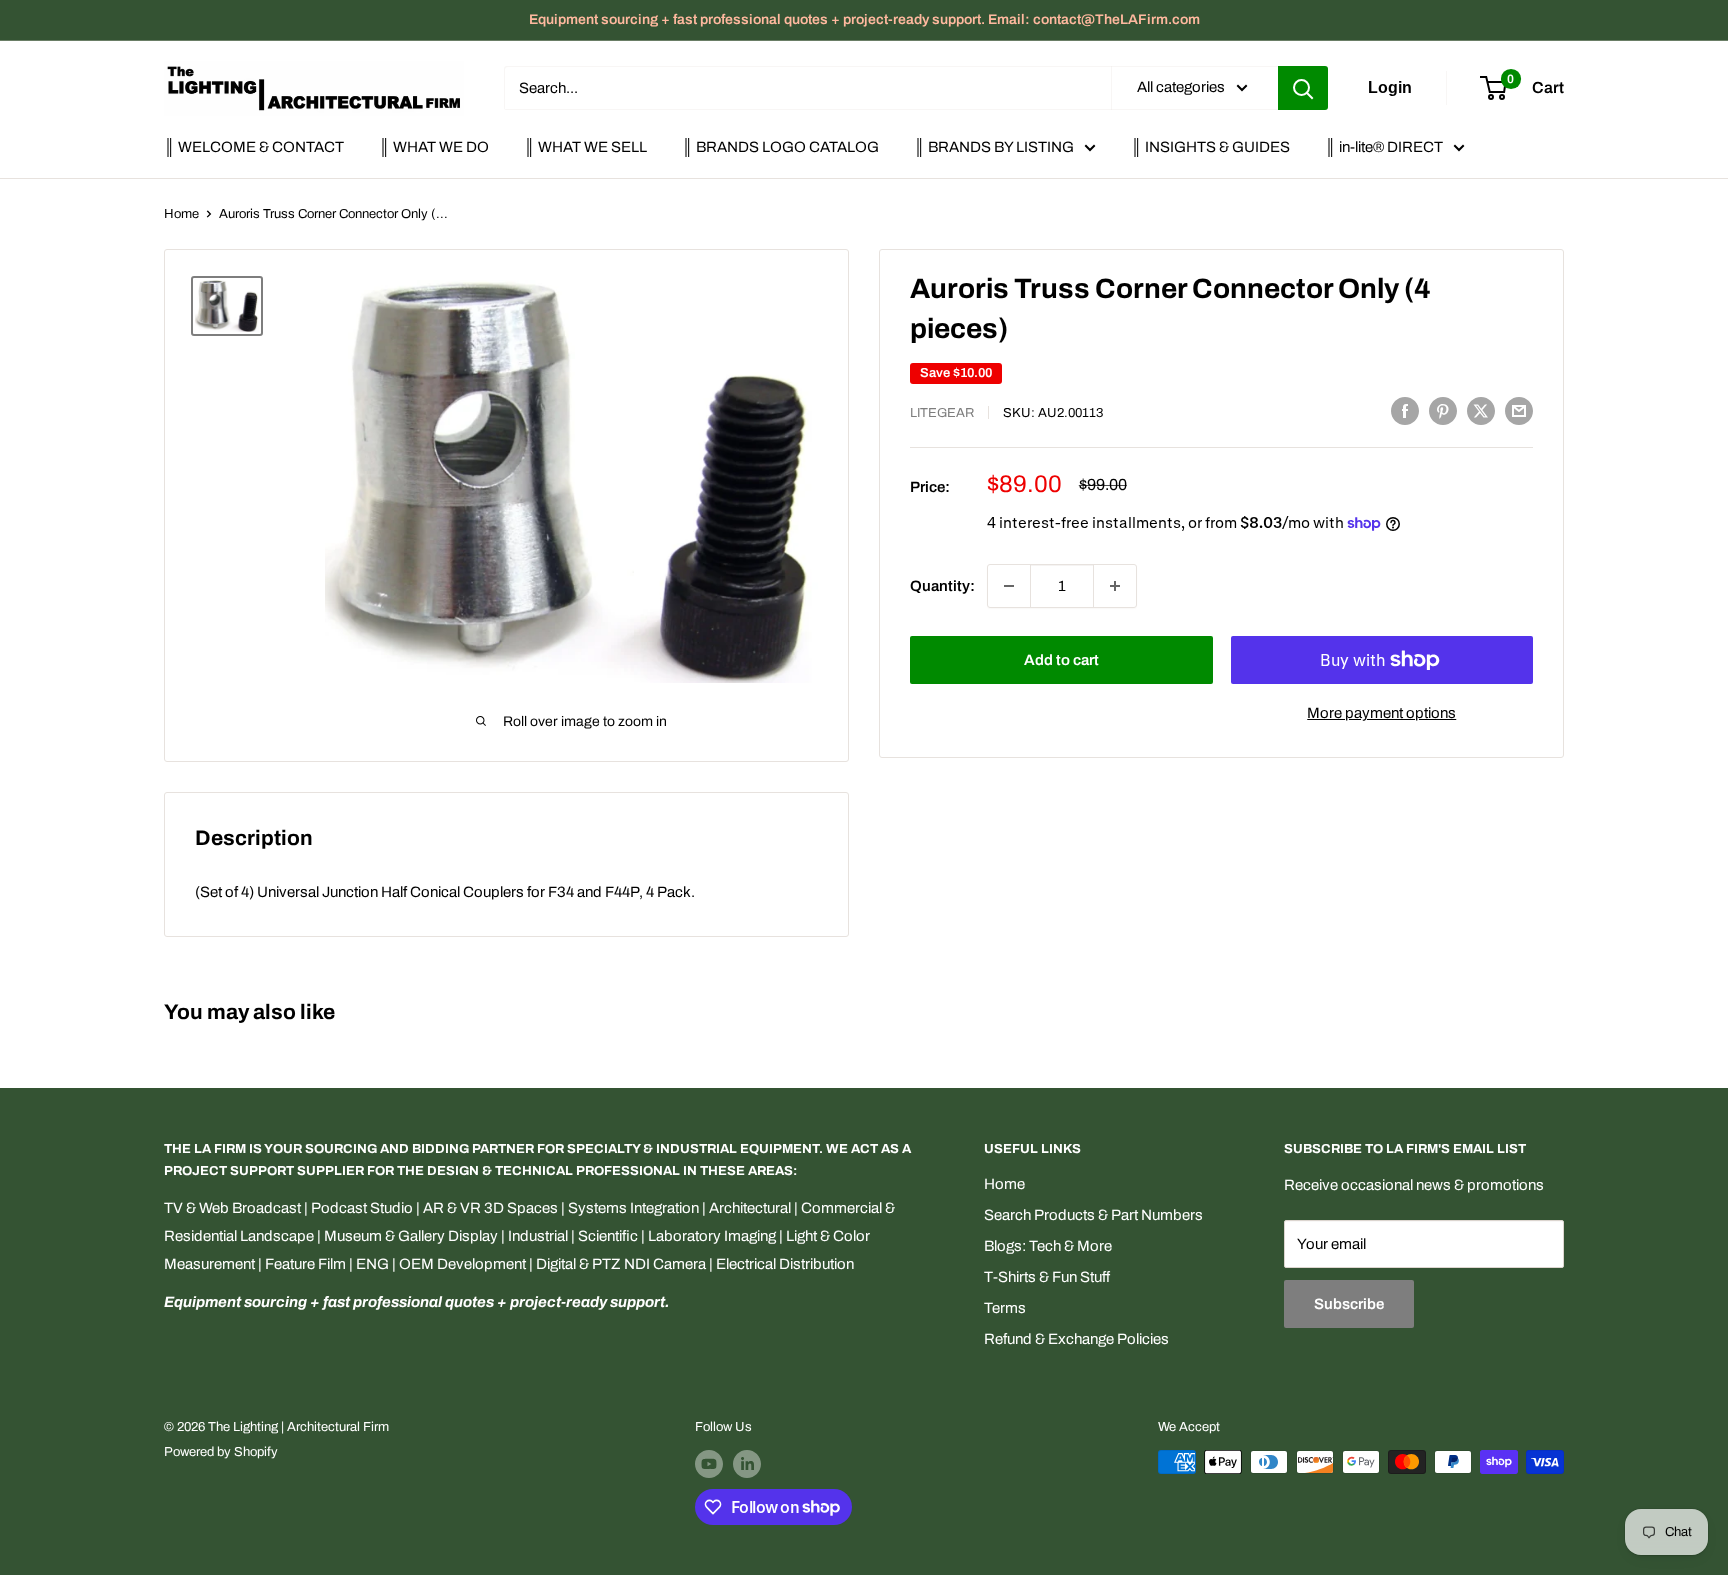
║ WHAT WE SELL (585, 147)
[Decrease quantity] (1009, 586)
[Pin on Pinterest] (1443, 410)
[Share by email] (1519, 410)
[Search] (1303, 88)
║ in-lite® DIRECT (1384, 147)
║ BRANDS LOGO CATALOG (780, 147)
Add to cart (1061, 660)
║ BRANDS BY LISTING (994, 147)
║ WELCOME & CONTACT (254, 147)
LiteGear (942, 413)
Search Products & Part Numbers (1093, 1215)
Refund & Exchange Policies (1076, 1339)
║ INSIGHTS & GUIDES (1210, 147)
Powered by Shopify (221, 1452)
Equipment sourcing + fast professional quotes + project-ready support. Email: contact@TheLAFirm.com (864, 19)
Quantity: (942, 586)
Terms (1005, 1308)
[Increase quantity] (1115, 586)
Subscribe (1349, 1304)
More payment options (1381, 713)
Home (181, 214)
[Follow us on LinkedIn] (747, 1464)
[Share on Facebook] (1405, 410)
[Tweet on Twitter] (1481, 410)
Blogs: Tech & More (1048, 1246)
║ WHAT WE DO (434, 147)
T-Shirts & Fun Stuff (1047, 1277)
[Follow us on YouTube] (709, 1464)
